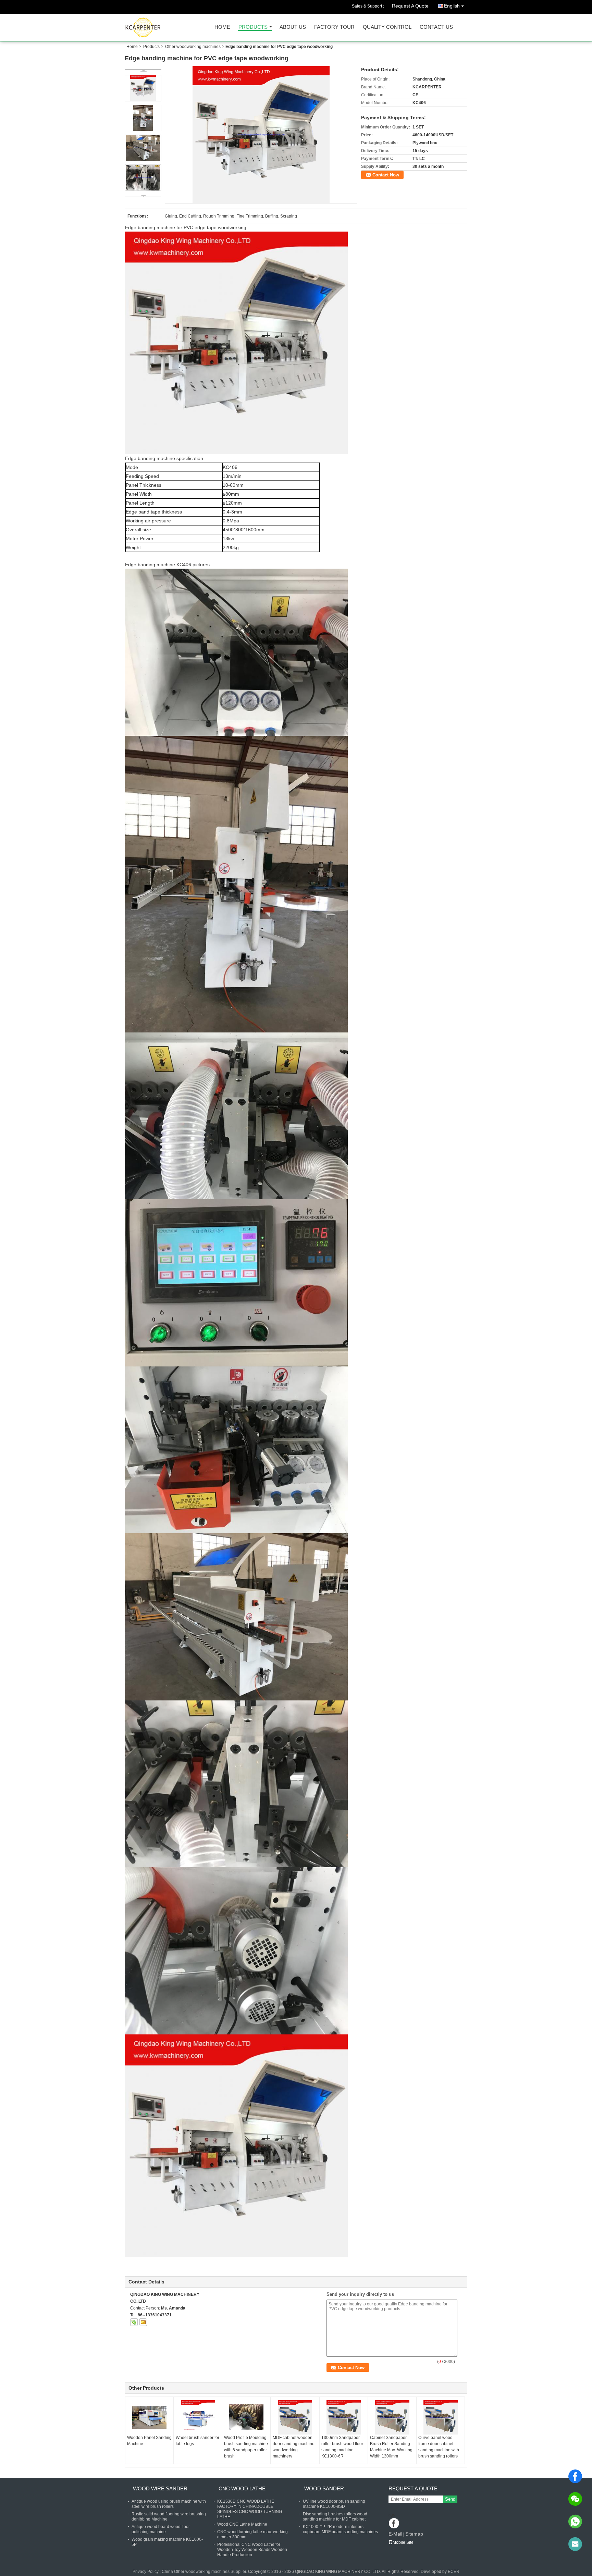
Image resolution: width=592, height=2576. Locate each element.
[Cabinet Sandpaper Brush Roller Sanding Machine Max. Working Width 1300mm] (392, 2417)
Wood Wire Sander (160, 2488)
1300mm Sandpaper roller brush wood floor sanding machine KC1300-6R (342, 2447)
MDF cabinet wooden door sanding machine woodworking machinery (294, 2447)
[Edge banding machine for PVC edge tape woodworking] (261, 135)
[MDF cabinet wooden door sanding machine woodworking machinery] (295, 2417)
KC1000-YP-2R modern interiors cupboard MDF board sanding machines (340, 2529)
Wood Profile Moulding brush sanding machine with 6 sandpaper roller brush (246, 2447)
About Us (293, 27)
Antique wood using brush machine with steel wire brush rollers (169, 2504)
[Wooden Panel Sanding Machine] (149, 2417)
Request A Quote (410, 6)
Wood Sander (324, 2488)
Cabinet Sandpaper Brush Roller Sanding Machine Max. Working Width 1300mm (391, 2447)
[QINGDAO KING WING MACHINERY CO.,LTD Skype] (134, 2322)
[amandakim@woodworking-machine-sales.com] (575, 2544)
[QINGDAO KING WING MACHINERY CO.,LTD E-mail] (143, 2322)
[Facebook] (575, 2476)
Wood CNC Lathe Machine (242, 2524)
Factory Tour (334, 27)
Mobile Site (403, 2542)
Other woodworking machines (193, 47)
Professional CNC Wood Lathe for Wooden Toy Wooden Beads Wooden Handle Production (252, 2550)
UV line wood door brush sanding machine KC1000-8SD (334, 2504)
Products (253, 27)
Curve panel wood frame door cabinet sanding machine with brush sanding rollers (439, 2447)
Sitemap (414, 2534)
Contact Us (436, 27)
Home (222, 27)
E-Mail (395, 2534)
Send (450, 2499)
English (452, 6)
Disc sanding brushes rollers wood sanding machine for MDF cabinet (335, 2517)
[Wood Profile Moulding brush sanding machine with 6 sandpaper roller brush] (246, 2417)
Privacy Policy (146, 2572)
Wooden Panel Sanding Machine (149, 2441)
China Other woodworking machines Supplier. (205, 2572)
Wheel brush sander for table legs (198, 2441)
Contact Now (386, 175)
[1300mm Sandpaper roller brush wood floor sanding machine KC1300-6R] (344, 2417)
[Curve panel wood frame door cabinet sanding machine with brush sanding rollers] (441, 2417)
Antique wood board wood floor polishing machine (161, 2529)
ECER (454, 2572)
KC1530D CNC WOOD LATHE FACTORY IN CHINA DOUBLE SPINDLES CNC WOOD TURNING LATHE (250, 2509)
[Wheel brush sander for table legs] (198, 2417)
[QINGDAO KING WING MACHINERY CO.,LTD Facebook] (394, 2524)
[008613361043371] (575, 2522)
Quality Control (387, 27)
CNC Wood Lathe (242, 2488)
